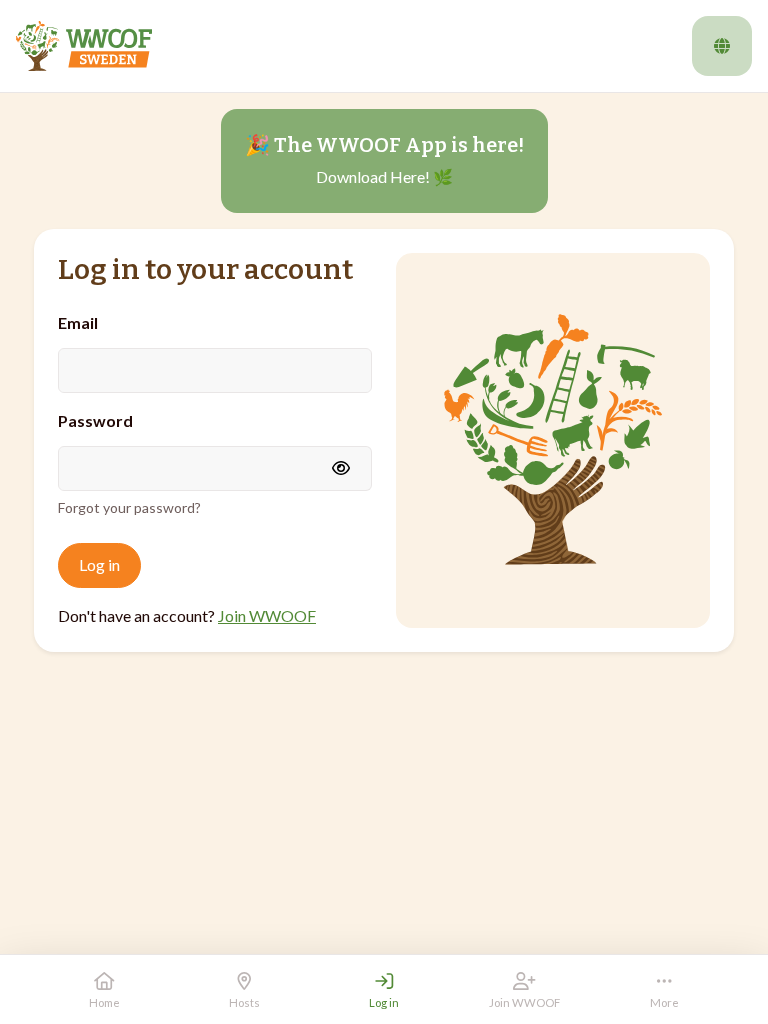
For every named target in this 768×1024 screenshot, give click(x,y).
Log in (99, 564)
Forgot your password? (129, 507)
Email (78, 322)
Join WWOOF (267, 615)
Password (95, 420)
